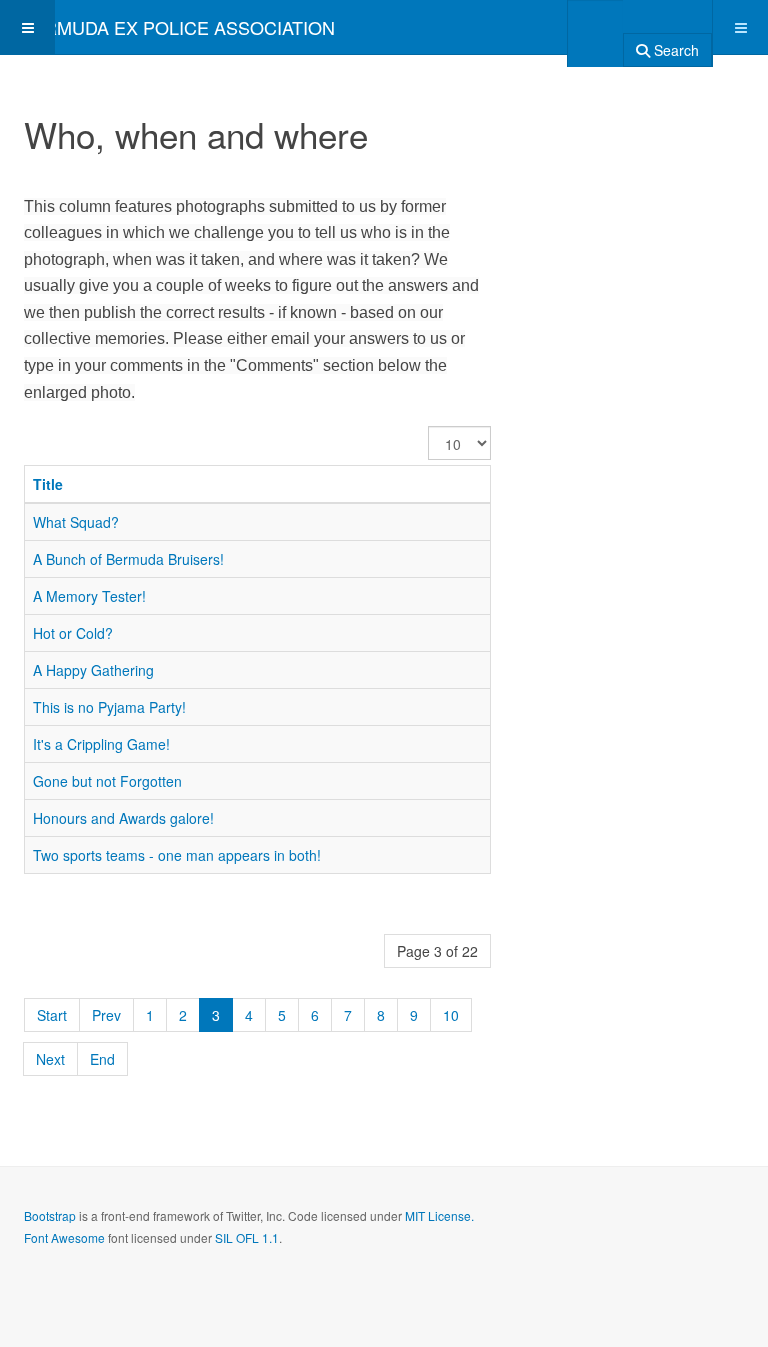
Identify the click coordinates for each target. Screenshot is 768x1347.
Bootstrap (50, 1215)
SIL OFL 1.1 (247, 1237)
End (102, 1059)
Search (674, 50)
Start (52, 1015)
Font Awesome (64, 1237)
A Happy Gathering (93, 670)
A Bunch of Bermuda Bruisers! (128, 559)
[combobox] (595, 27)
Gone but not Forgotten (107, 781)
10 (451, 1015)
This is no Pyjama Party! (109, 707)
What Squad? (76, 522)
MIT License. (439, 1215)
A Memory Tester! (89, 596)
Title (48, 484)
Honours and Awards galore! (123, 818)
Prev (106, 1015)
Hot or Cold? (73, 633)
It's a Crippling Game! (101, 744)
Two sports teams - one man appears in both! (177, 855)
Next (50, 1059)
